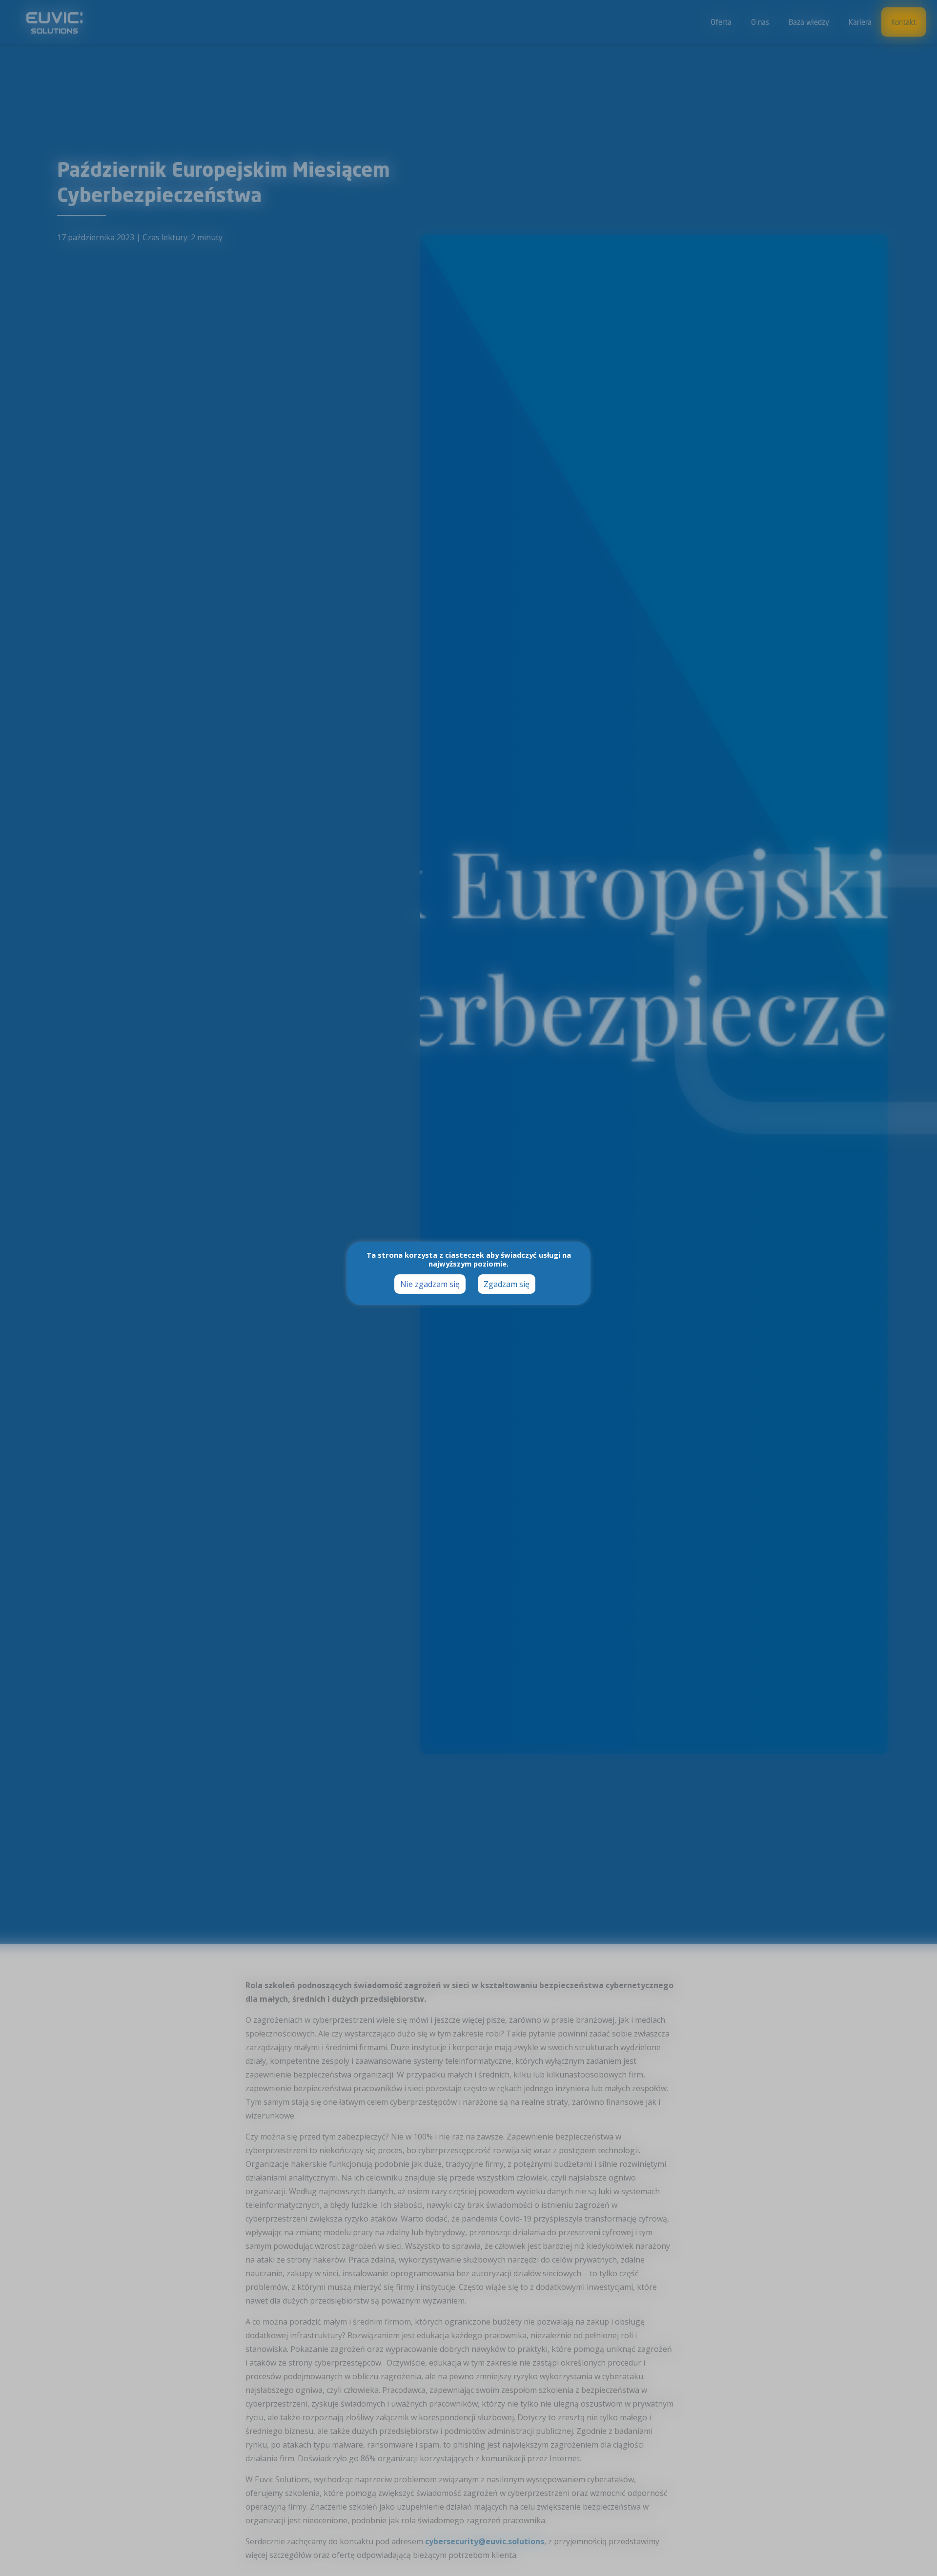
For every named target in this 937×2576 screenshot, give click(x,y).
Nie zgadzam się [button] (430, 1284)
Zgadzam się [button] (507, 1284)
